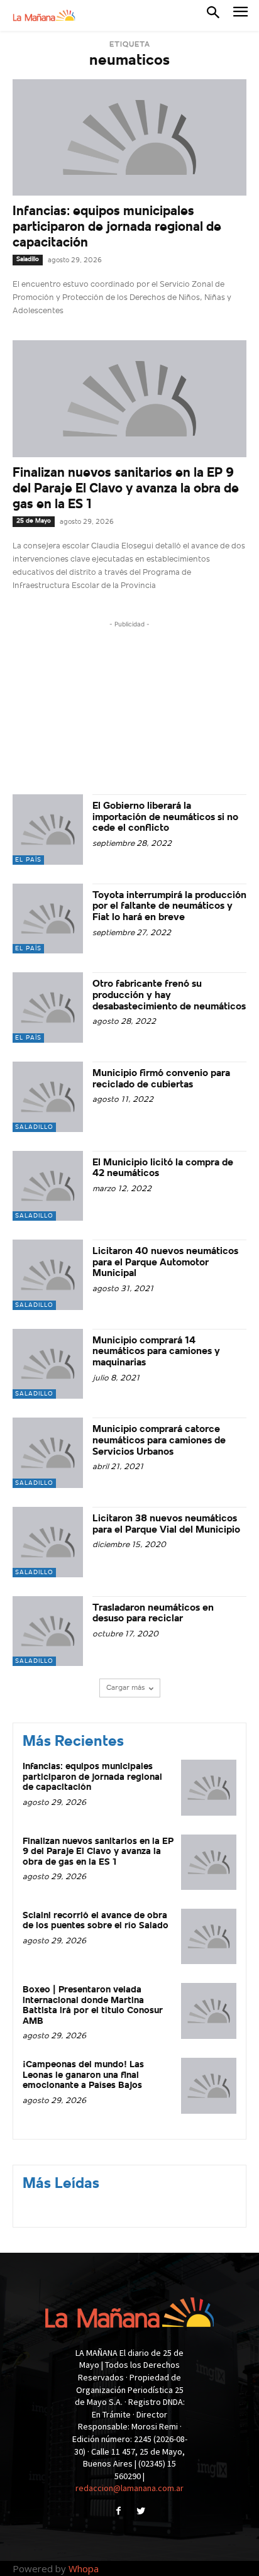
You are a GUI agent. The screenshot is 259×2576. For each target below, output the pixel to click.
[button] (213, 15)
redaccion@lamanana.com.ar (129, 2488)
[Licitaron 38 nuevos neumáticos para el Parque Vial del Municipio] (48, 1542)
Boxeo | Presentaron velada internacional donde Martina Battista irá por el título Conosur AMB (93, 2006)
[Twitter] (141, 2512)
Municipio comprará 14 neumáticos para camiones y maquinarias (156, 1352)
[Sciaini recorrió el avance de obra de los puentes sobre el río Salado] (209, 1936)
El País (28, 860)
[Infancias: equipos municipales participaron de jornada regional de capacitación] (129, 138)
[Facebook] (118, 2512)
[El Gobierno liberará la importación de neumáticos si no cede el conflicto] (48, 830)
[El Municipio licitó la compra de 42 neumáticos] (48, 1186)
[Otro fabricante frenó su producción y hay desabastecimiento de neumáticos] (48, 1008)
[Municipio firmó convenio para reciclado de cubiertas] (48, 1097)
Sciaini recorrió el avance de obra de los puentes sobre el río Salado (96, 1921)
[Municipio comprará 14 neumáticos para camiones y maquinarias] (48, 1364)
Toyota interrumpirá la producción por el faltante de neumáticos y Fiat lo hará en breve (169, 907)
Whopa (84, 2568)
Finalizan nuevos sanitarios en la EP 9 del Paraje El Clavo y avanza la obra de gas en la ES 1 (126, 489)
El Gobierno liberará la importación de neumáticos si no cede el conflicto (165, 817)
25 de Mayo (34, 521)
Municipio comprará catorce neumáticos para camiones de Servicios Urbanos (159, 1441)
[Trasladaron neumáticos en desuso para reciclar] (48, 1631)
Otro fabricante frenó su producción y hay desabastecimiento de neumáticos (169, 995)
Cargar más (125, 1688)
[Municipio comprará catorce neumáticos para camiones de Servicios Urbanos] (48, 1453)
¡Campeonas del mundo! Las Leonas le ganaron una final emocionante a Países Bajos (83, 2075)
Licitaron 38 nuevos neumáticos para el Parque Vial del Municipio (166, 1524)
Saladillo (28, 259)
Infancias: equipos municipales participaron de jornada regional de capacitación (117, 227)
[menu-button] (240, 15)
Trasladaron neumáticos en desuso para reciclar (153, 1614)
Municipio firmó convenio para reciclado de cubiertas (161, 1079)
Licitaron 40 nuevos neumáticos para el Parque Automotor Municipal (165, 1263)
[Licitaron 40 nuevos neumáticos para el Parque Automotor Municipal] (48, 1275)
